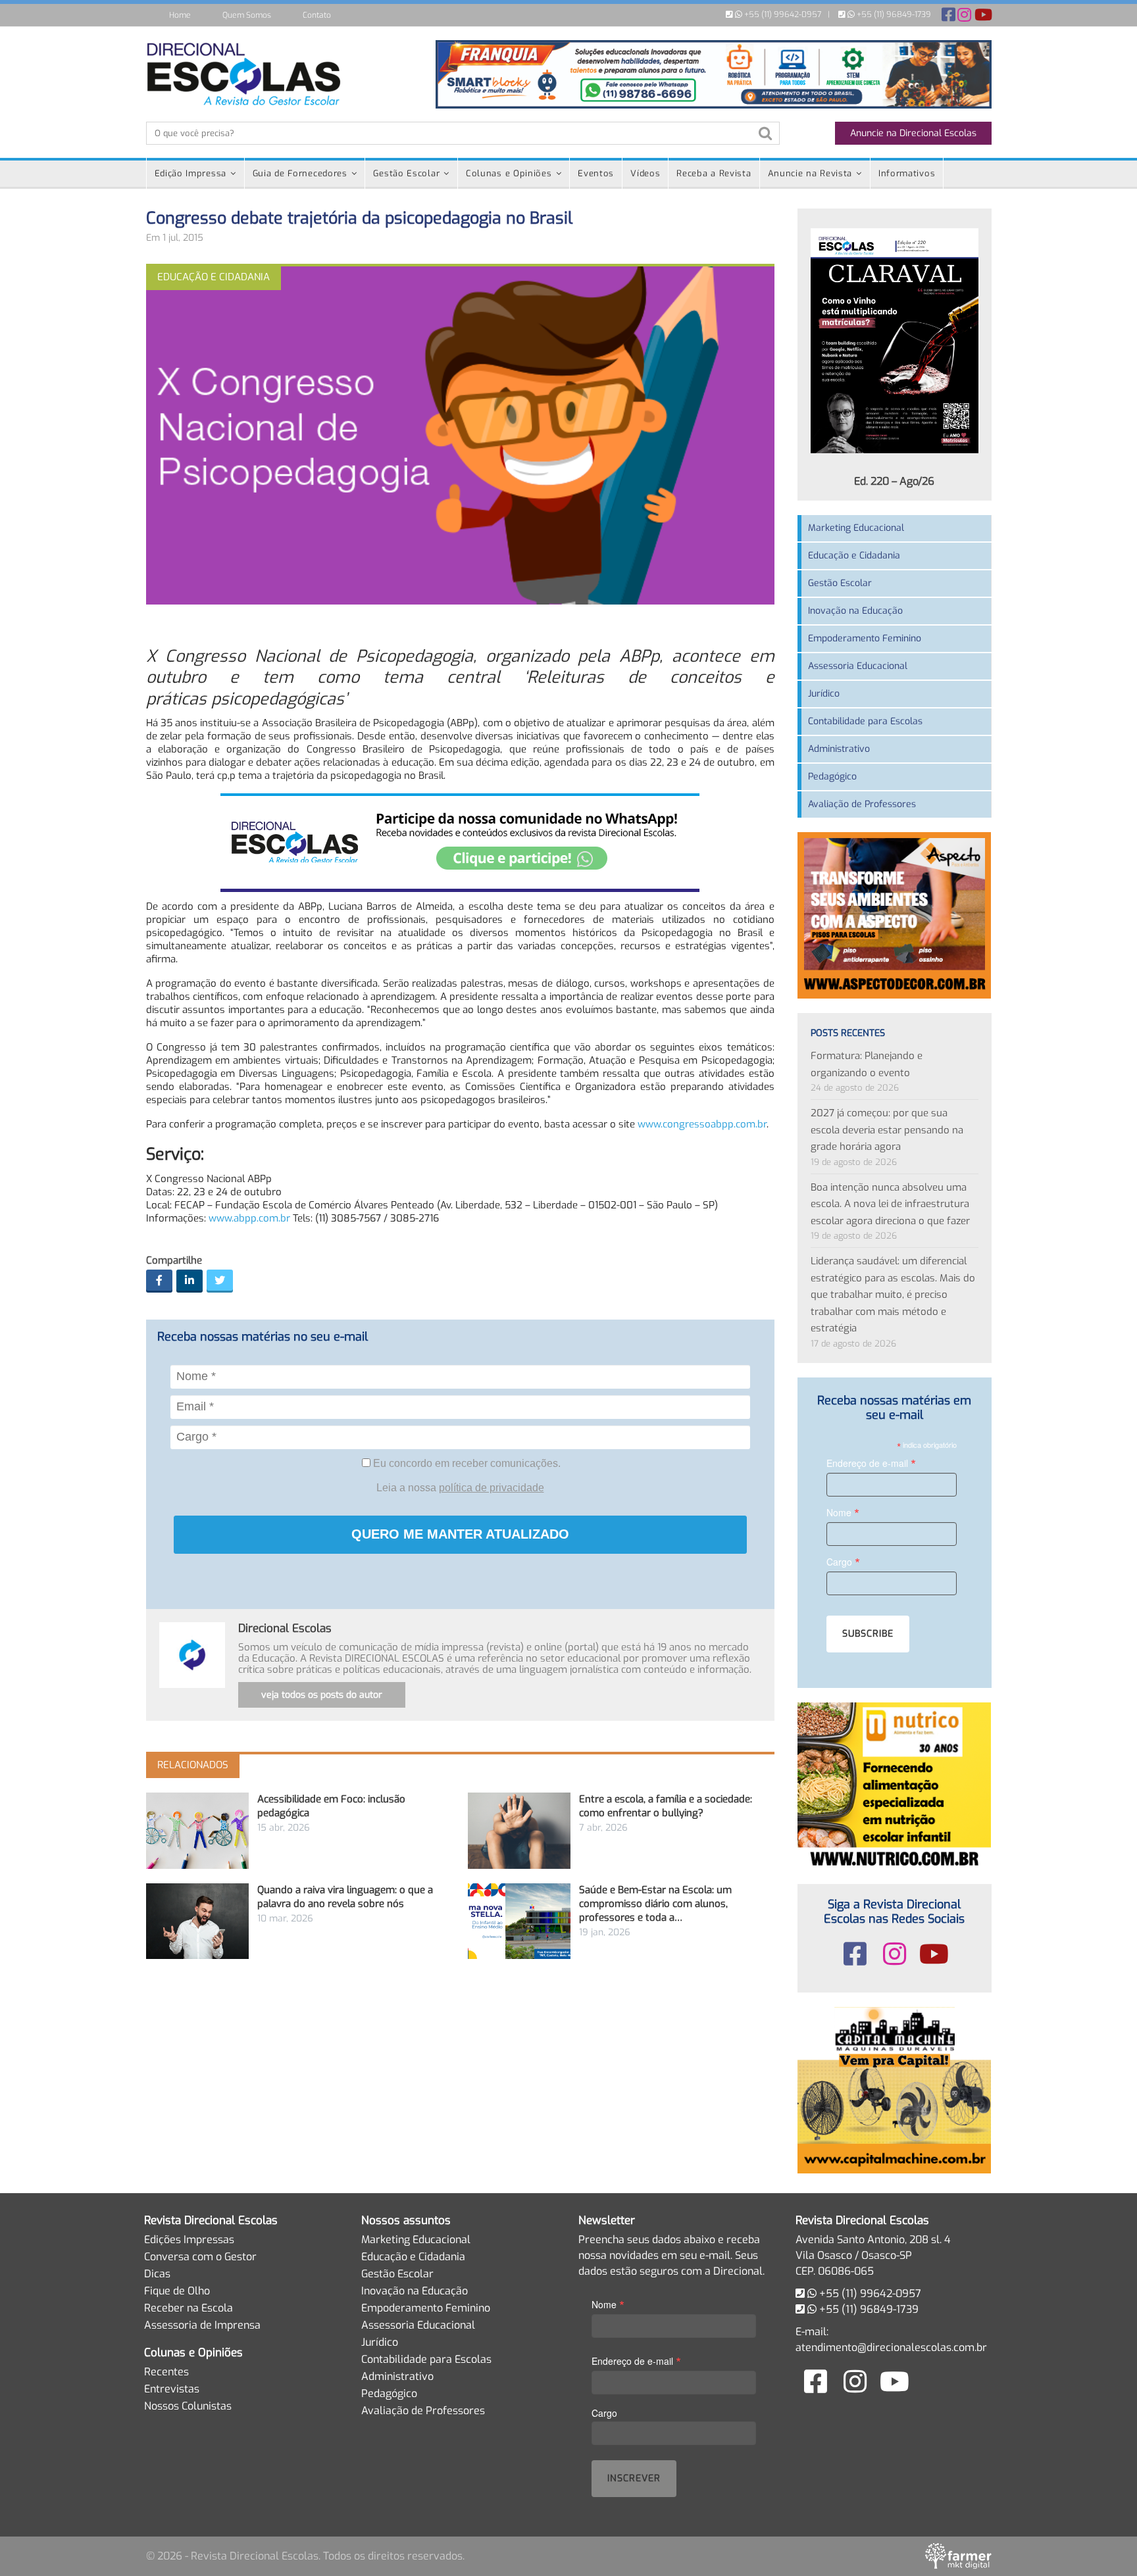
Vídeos (645, 173)
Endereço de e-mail (871, 1463)
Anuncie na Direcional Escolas (913, 133)
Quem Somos (247, 15)
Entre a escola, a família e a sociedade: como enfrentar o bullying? (666, 1806)
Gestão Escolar (406, 173)
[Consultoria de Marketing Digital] (958, 2556)
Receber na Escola (189, 2308)
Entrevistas (172, 2389)
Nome (843, 1512)
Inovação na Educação (855, 611)
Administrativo (839, 749)
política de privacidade (492, 1488)
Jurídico (824, 694)
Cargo (843, 1561)
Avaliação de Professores (862, 804)
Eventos (596, 173)
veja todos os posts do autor (322, 1695)
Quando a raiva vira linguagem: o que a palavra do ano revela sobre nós (345, 1897)
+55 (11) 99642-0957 (782, 14)
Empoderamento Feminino (865, 638)
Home (180, 15)
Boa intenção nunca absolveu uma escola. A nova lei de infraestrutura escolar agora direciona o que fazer (890, 1204)
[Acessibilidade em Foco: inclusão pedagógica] (197, 1830)
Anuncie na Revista (810, 173)
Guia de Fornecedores (300, 173)
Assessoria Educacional (858, 666)
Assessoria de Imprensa (202, 2325)
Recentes (166, 2372)
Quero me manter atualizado (460, 1534)
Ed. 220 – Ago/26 (894, 481)
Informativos (907, 173)
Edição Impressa (191, 173)
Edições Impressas (189, 2240)
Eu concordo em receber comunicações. (466, 1463)
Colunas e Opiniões (509, 173)
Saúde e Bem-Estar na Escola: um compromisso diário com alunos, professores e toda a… (655, 1904)
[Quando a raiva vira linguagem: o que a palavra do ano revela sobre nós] (197, 1921)
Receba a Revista (714, 173)
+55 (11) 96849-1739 (893, 14)
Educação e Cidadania (854, 556)
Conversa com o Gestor (200, 2257)
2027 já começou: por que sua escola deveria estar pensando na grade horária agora (887, 1130)
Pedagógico (832, 777)
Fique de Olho (177, 2291)
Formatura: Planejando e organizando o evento (867, 1064)
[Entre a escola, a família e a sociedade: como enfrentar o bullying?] (519, 1830)
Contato (317, 15)
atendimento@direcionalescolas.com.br (891, 2347)
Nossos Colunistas (188, 2406)
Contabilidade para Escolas (865, 721)
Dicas (157, 2274)
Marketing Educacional (856, 528)
